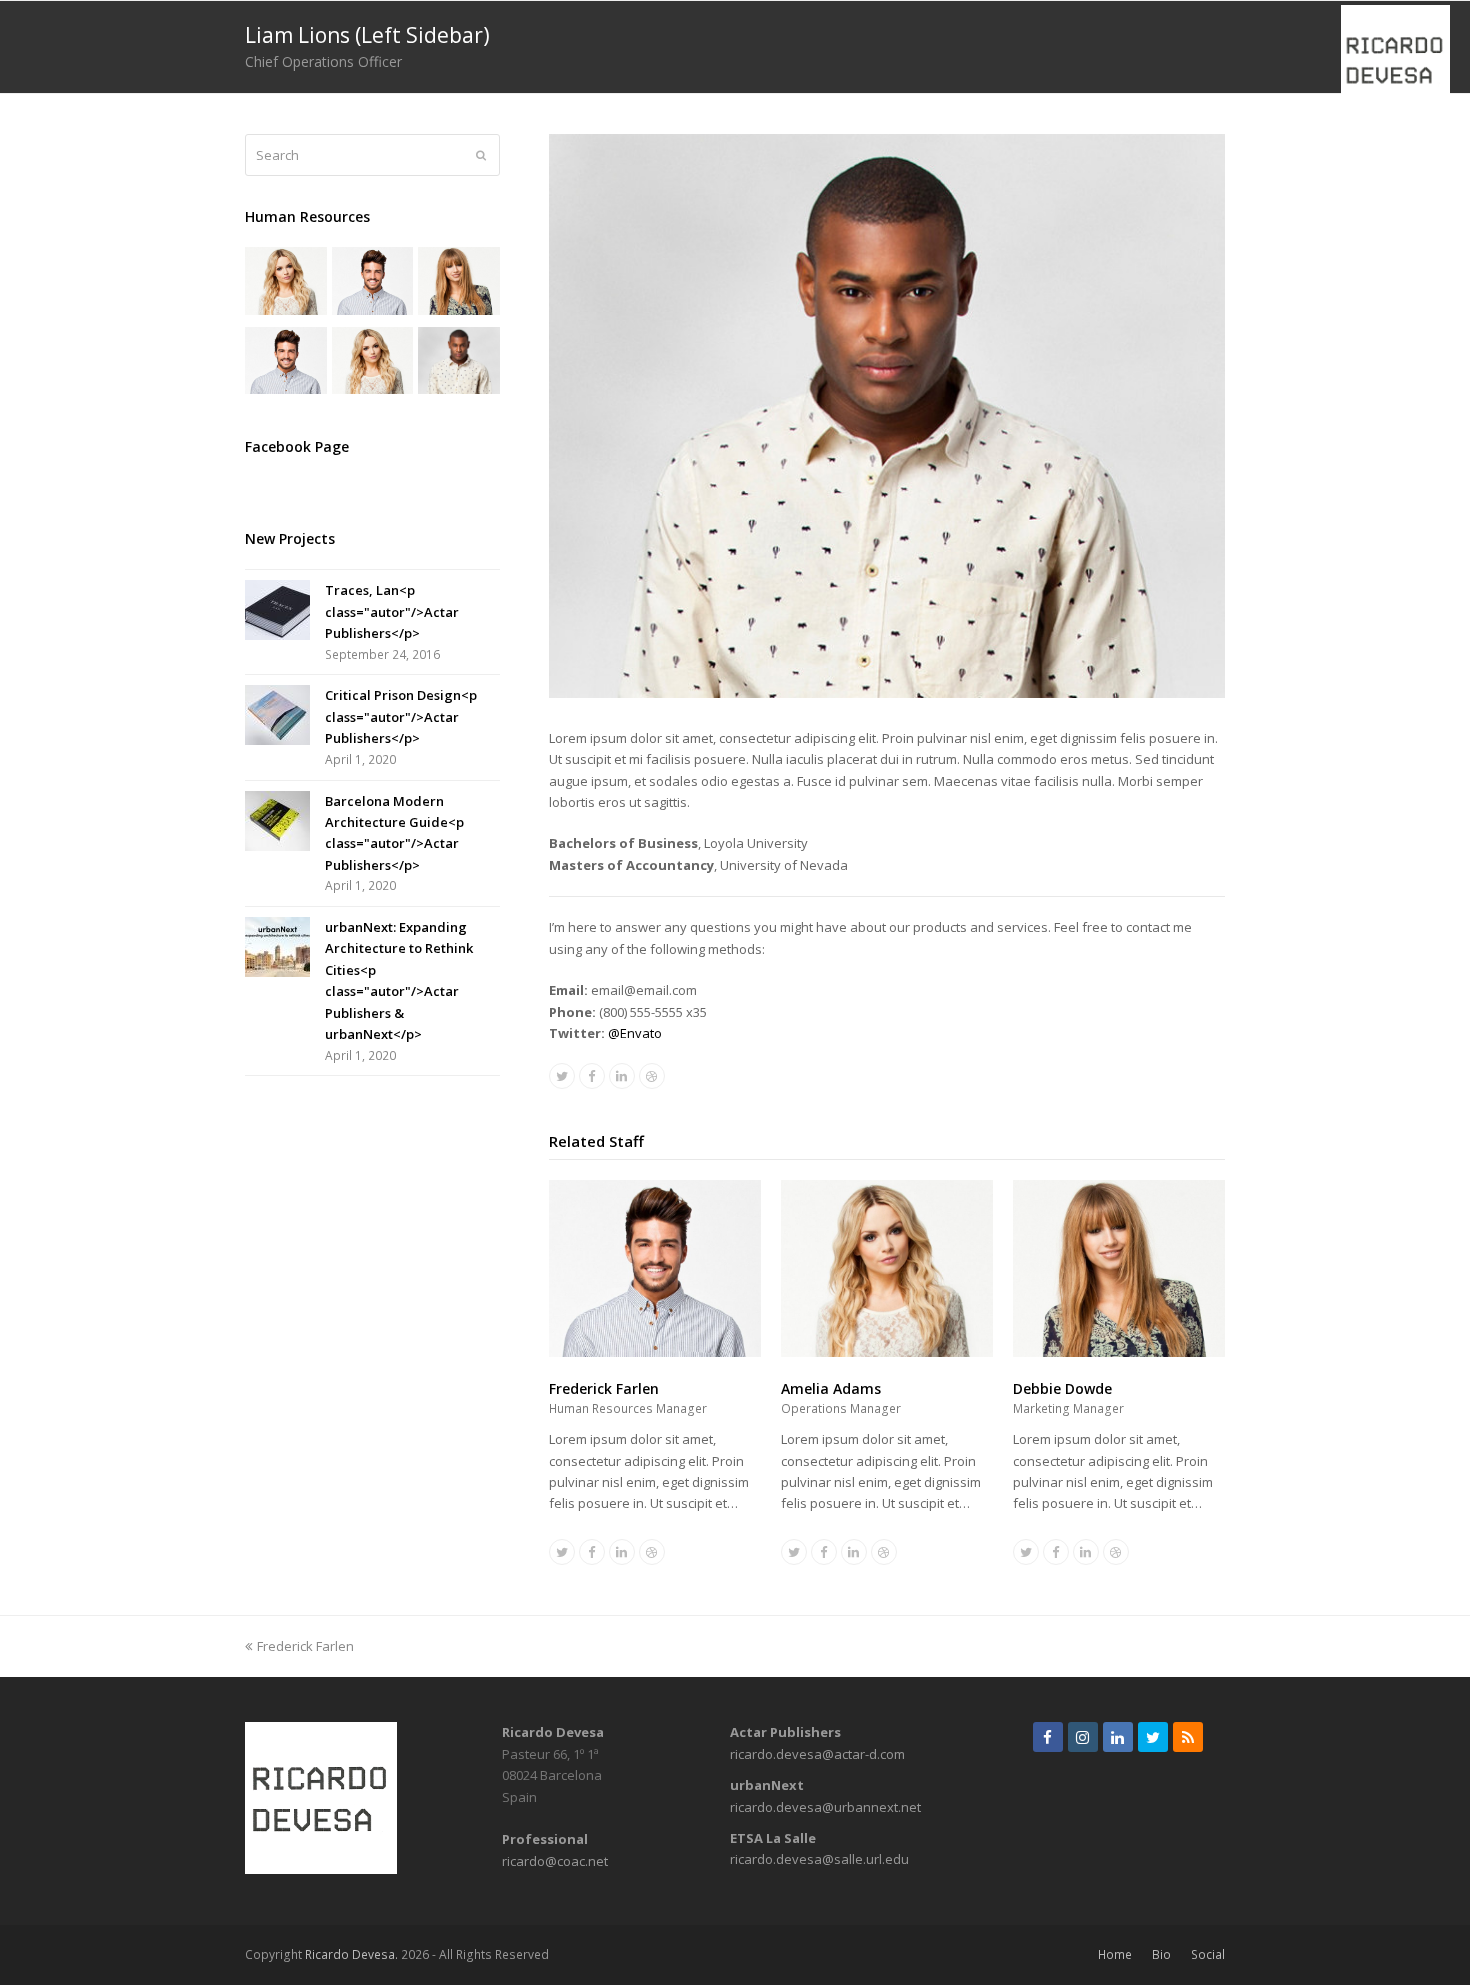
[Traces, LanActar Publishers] (277, 610)
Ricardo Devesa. (351, 1954)
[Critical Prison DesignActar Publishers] (277, 715)
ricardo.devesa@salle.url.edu (819, 1859)
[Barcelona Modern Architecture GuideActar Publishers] (277, 821)
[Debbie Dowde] (1119, 1352)
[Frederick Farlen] (655, 1352)
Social (1208, 1954)
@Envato (635, 1033)
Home (1115, 1954)
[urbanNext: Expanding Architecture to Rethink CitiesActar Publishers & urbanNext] (277, 947)
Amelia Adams (831, 1388)
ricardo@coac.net (555, 1861)
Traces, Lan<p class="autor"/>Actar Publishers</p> (392, 611)
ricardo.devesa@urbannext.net (825, 1807)
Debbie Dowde (1062, 1388)
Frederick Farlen (604, 1388)
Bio (1161, 1954)
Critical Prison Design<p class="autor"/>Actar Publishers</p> (401, 716)
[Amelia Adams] (887, 1352)
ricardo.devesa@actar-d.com (817, 1754)
